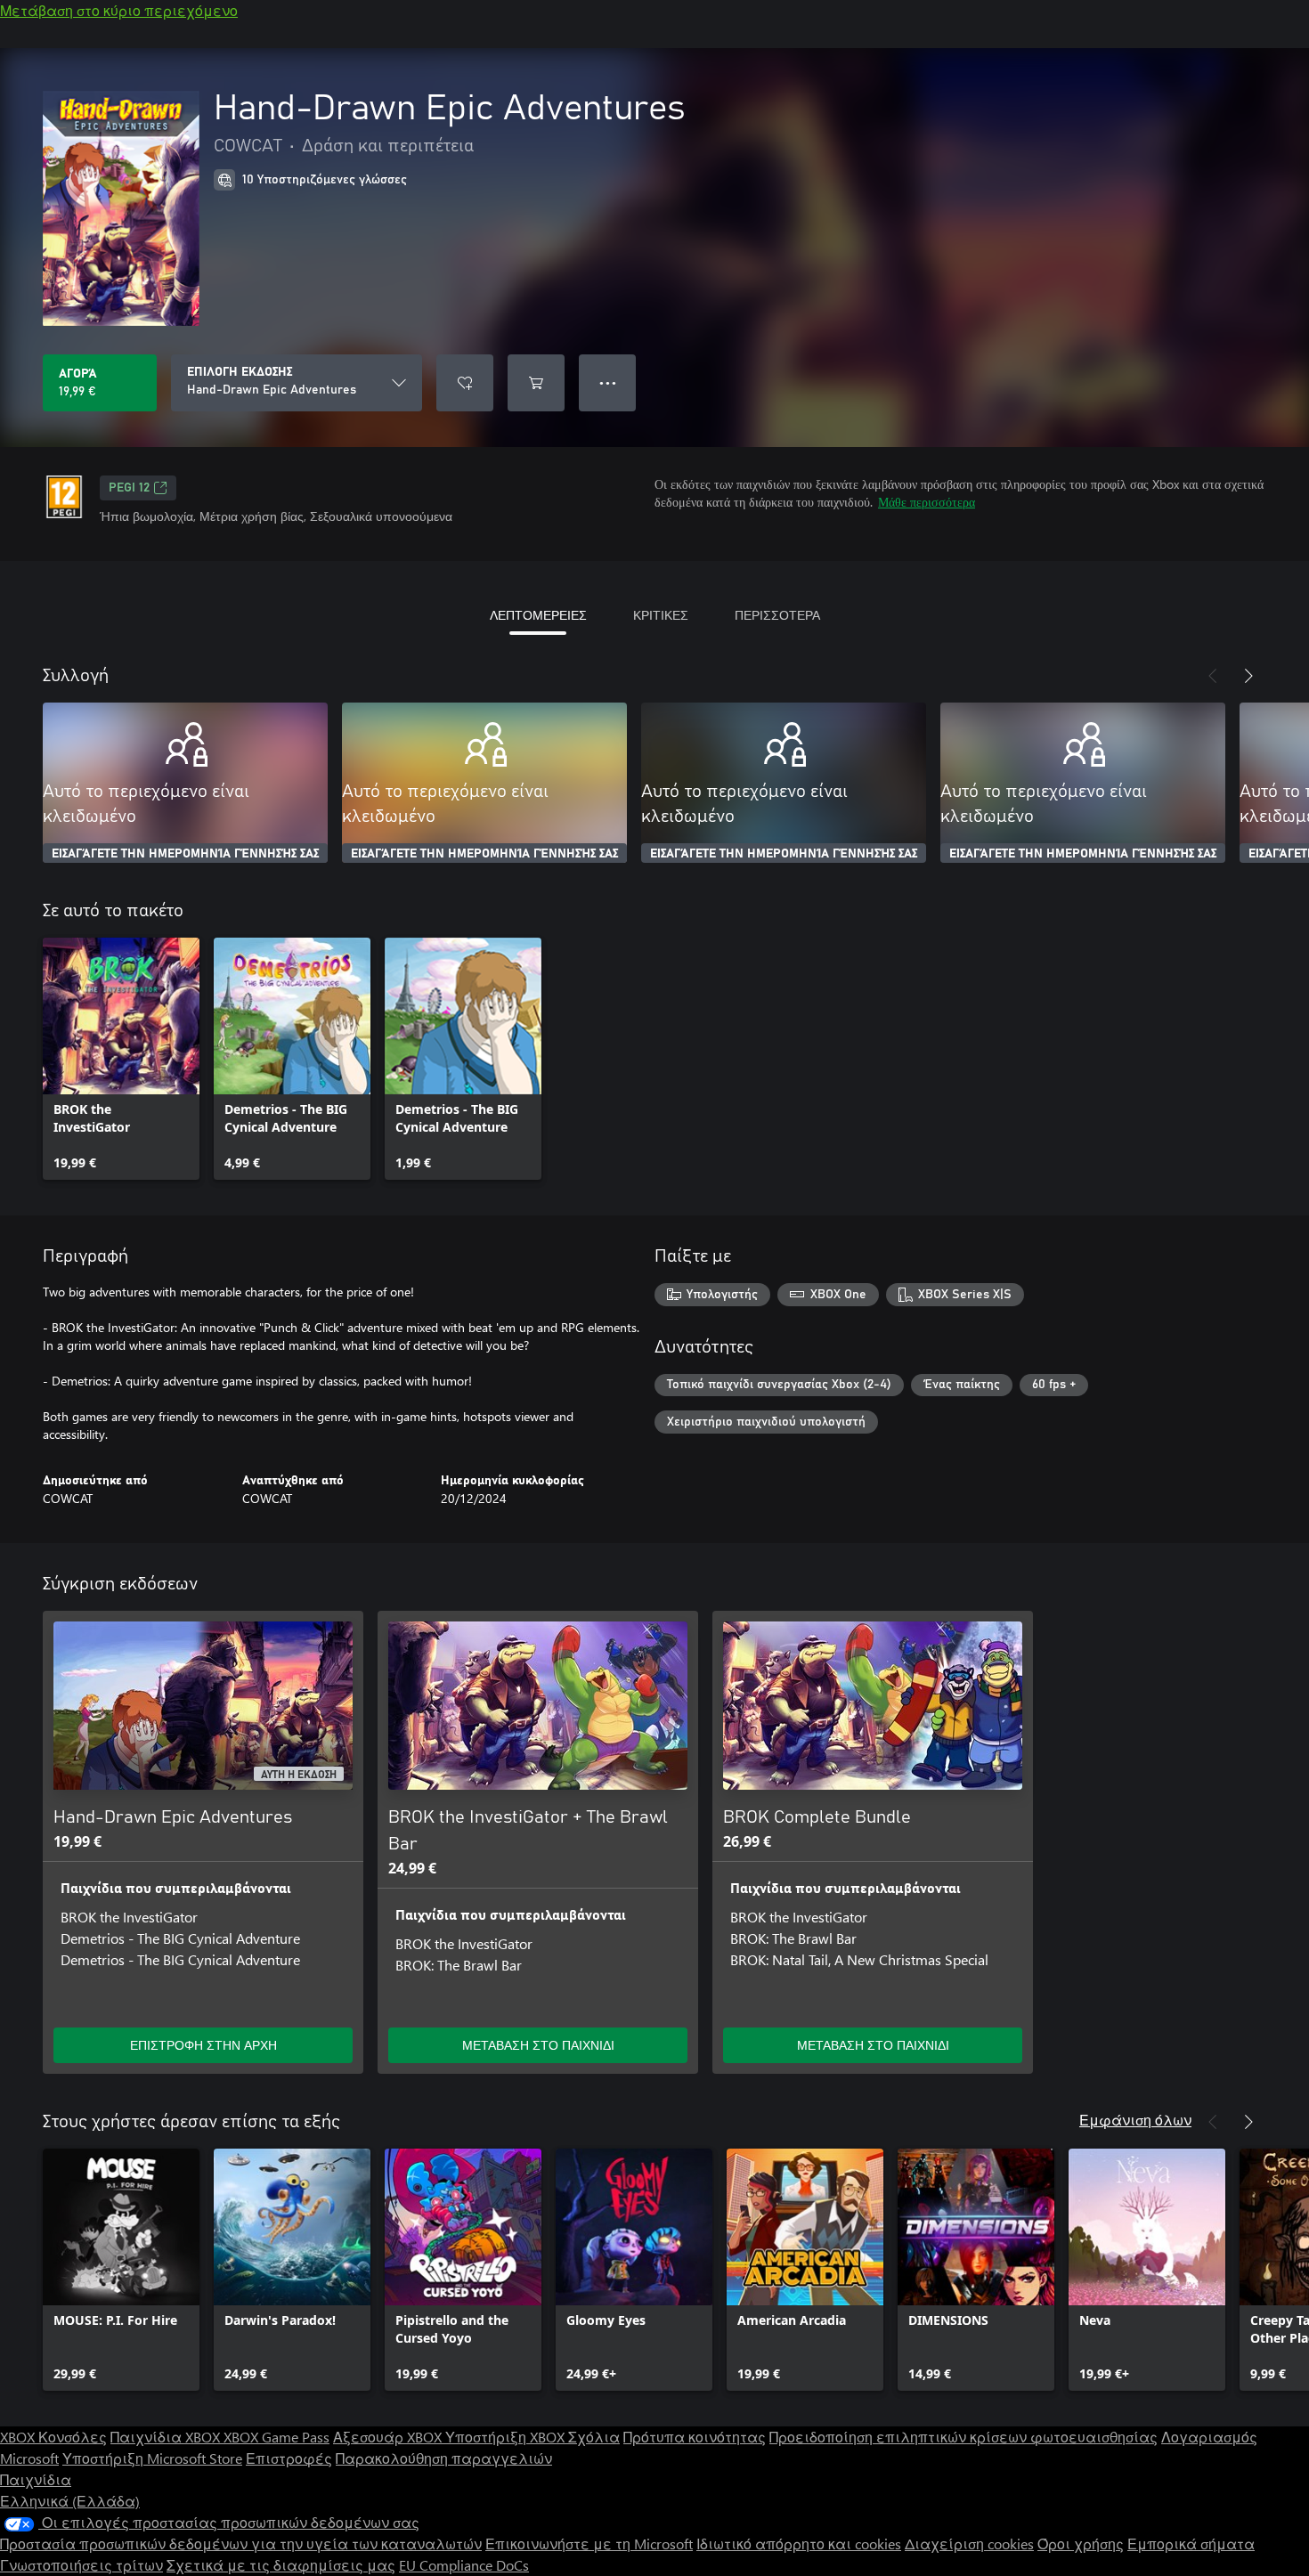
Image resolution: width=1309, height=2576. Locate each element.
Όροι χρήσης (1081, 2543)
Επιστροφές (289, 2458)
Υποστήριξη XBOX (507, 2437)
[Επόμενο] (1248, 676)
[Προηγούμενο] (1213, 676)
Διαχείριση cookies (969, 2543)
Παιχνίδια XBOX (167, 2437)
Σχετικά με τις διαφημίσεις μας (281, 2565)
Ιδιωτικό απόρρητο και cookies (799, 2543)
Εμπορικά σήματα (1191, 2543)
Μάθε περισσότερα (927, 502)
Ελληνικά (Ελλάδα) (70, 2501)
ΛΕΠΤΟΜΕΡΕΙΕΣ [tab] (538, 615)
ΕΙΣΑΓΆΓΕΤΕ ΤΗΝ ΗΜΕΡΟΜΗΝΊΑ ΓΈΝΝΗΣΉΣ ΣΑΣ (185, 854)
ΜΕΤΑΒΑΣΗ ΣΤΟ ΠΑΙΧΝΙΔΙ (538, 2045)
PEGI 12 (129, 488)
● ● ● (608, 382)
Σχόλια (594, 2437)
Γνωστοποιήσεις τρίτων (81, 2565)
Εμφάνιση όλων (1135, 2120)
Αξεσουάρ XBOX (389, 2437)
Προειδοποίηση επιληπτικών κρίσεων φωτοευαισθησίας (963, 2437)
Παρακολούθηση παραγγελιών (444, 2458)
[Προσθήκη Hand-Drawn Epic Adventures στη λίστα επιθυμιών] (465, 383)
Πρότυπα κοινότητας (695, 2437)
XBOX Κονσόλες (53, 2437)
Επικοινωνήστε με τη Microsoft (589, 2543)
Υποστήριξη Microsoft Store (152, 2458)
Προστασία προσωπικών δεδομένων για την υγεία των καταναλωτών (241, 2543)
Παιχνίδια (36, 2479)
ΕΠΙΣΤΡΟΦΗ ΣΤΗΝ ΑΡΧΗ (203, 2045)
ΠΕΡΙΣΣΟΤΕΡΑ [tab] (777, 615)
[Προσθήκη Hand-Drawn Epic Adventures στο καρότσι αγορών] (536, 383)
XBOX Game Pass (276, 2437)
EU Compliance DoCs (464, 2565)
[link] (121, 1059)
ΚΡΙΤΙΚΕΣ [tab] (661, 615)
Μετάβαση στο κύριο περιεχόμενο (119, 10)
